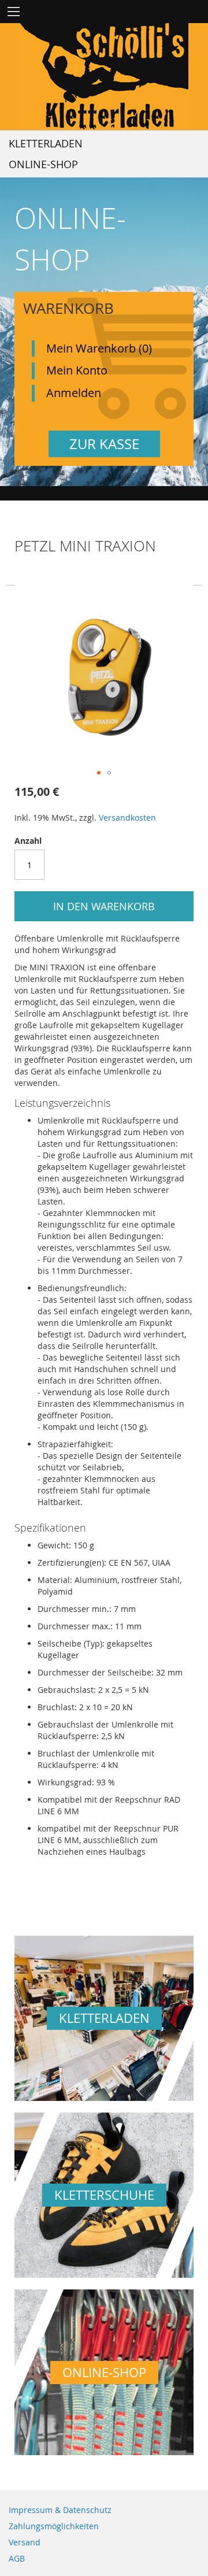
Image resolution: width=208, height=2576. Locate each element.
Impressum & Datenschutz (60, 2510)
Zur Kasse (104, 444)
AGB (17, 2558)
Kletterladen (46, 143)
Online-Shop (43, 164)
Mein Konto (77, 370)
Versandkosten (127, 818)
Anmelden (74, 393)
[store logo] (104, 77)
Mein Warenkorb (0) (99, 348)
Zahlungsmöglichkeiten (54, 2526)
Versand (25, 2542)
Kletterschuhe (104, 2195)
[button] (99, 773)
